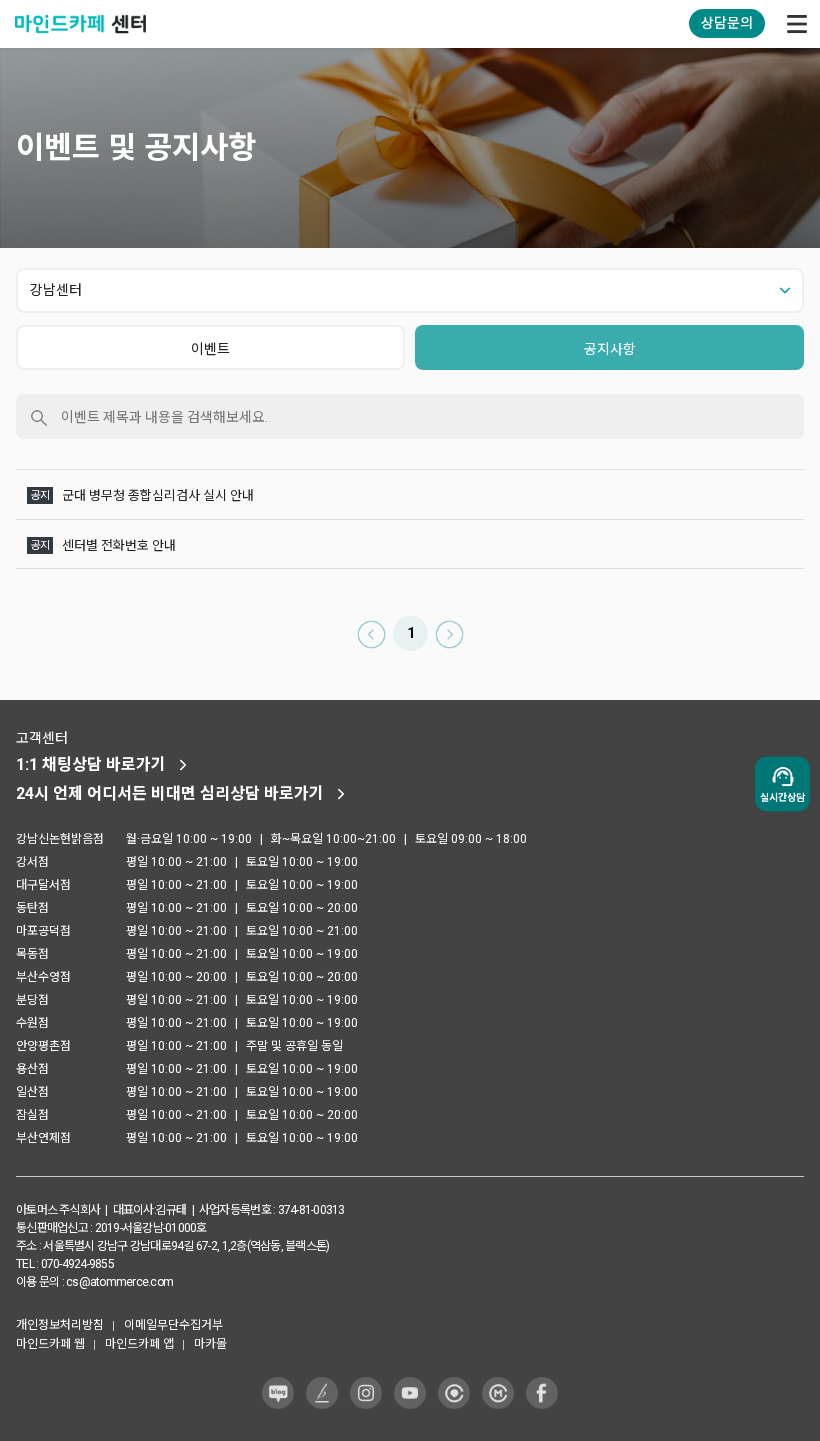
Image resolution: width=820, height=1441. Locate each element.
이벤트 (210, 349)
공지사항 (610, 349)
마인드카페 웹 (50, 1344)
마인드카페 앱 (139, 1344)
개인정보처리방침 (60, 1325)
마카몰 (210, 1344)
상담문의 (727, 23)
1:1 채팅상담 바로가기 (91, 764)
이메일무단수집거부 (173, 1325)
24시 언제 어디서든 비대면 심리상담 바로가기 (170, 793)
